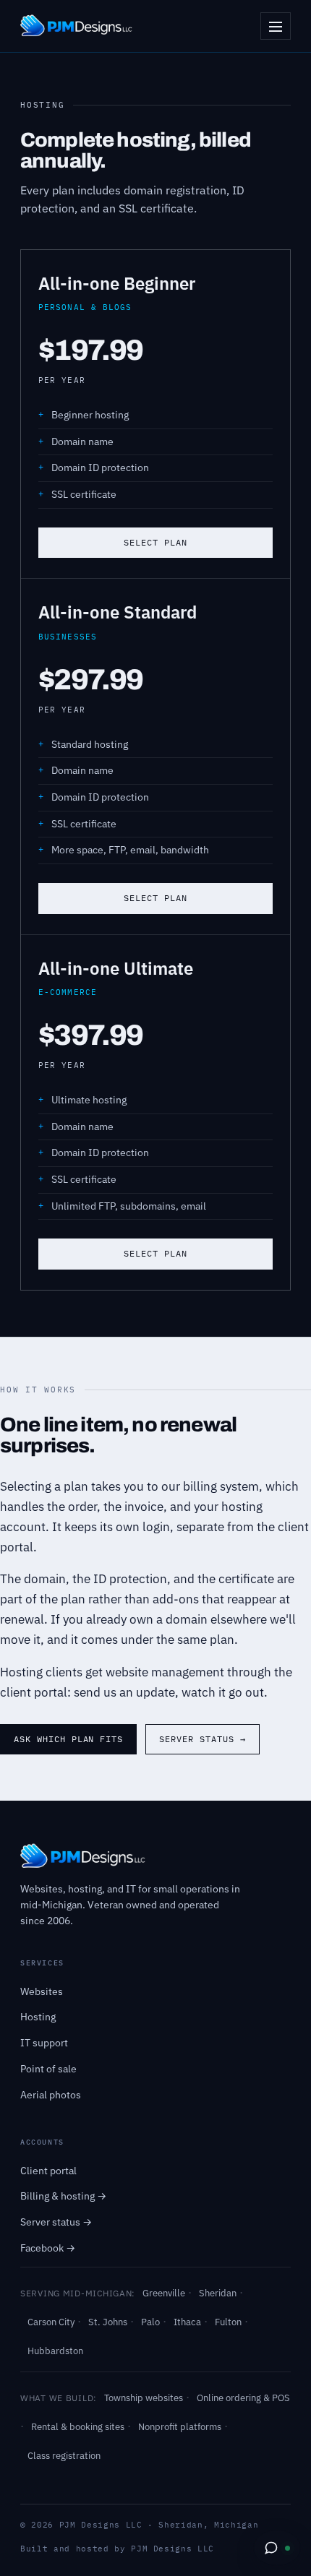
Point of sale (48, 2069)
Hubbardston (55, 2351)
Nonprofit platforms (180, 2427)
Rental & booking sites (78, 2427)
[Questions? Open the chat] (277, 2548)
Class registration (64, 2456)
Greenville (164, 2293)
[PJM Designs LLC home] (76, 26)
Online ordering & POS (243, 2398)
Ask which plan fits (68, 1739)
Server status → (202, 1739)
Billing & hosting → (63, 2196)
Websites (42, 1991)
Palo (150, 2322)
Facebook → (48, 2248)
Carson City (51, 2322)
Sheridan (218, 2293)
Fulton (228, 2322)
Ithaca (187, 2322)
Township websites (144, 2398)
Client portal (48, 2171)
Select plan (155, 542)
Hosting (38, 2017)
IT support (44, 2043)
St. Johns (108, 2322)
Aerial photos (51, 2095)
